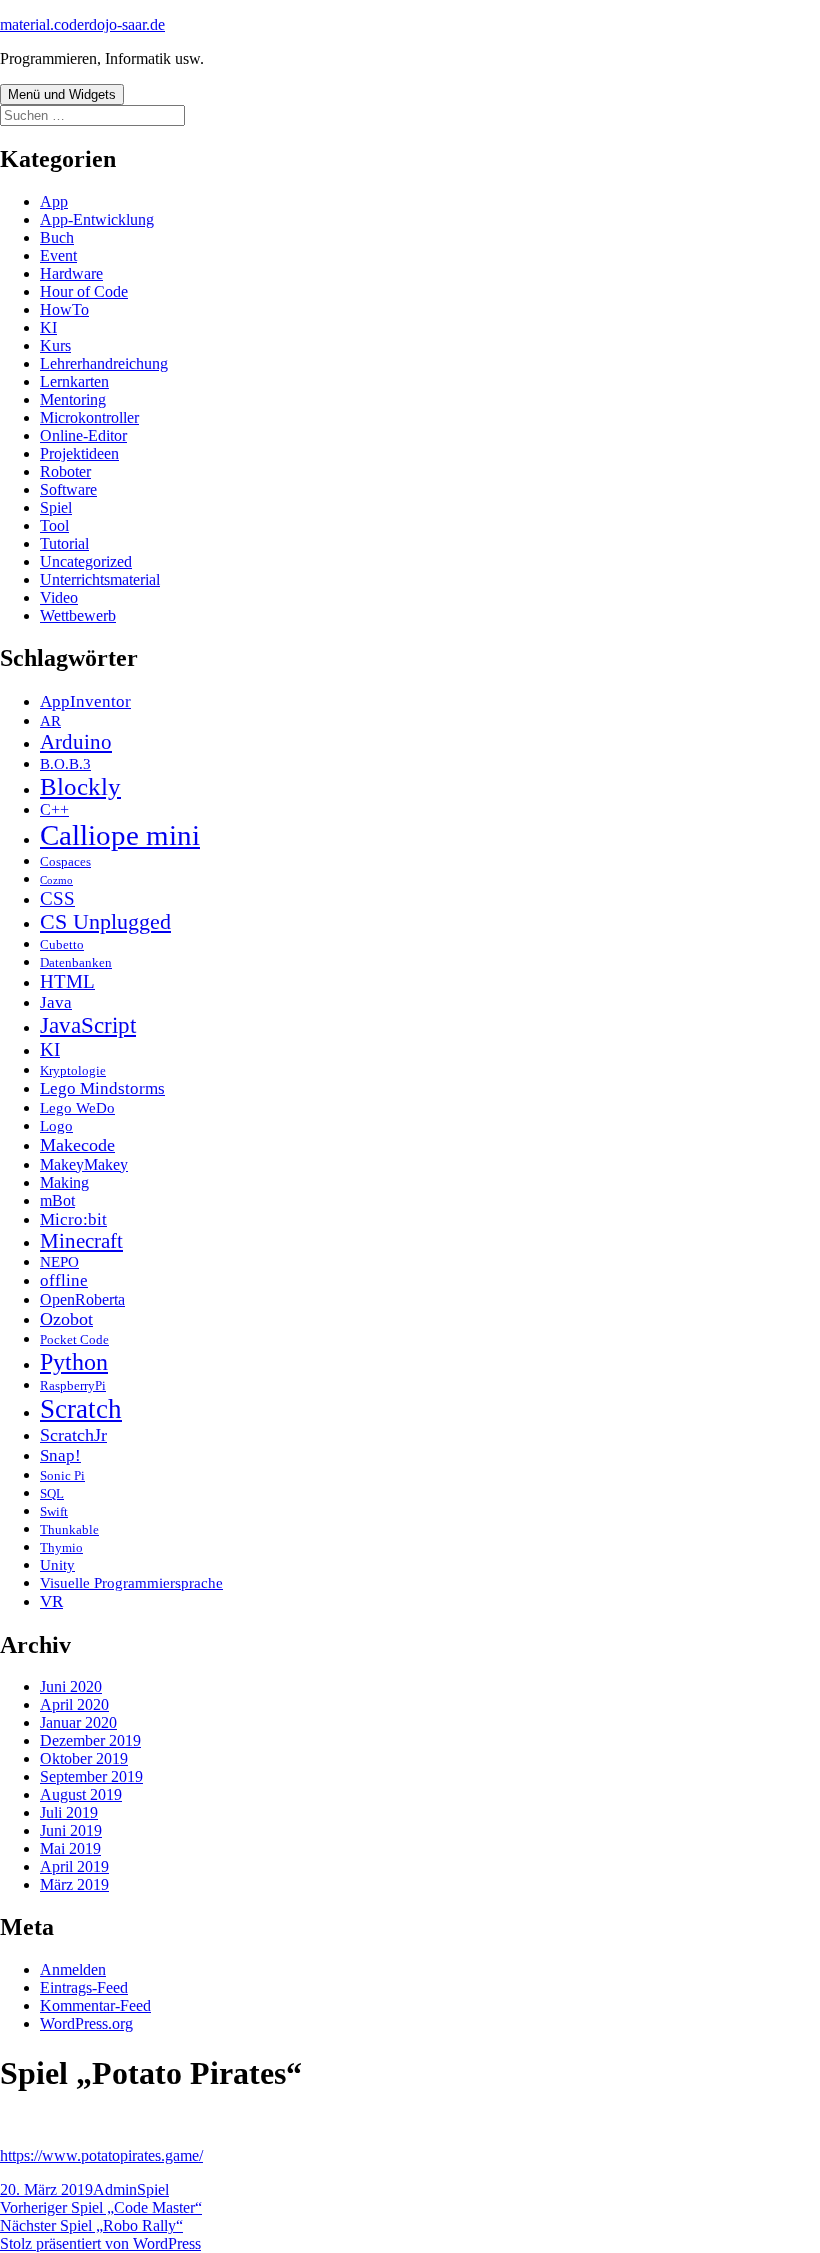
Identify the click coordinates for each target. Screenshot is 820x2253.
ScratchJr (73, 1435)
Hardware (71, 273)
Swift (54, 1511)
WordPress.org (86, 2023)
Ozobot (66, 1319)
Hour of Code (84, 291)
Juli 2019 (69, 1812)
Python (74, 1361)
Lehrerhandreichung (104, 363)
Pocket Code (74, 1339)
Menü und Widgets (62, 94)
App (54, 201)
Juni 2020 (71, 1686)
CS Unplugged (105, 922)
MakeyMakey (84, 1164)
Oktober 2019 (84, 1758)
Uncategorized (86, 561)
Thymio (61, 1547)
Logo (56, 1126)
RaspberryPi (73, 1385)
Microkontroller (89, 417)
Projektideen (79, 453)
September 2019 (91, 1776)
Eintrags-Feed (84, 1987)
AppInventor (85, 701)
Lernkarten (74, 381)
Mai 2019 (70, 1848)
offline (64, 1280)
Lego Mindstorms (102, 1088)
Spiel (56, 507)
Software (68, 489)
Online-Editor (83, 435)
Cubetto (62, 944)
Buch (57, 237)
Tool (54, 525)
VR (51, 1601)
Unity (57, 1565)
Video (59, 597)
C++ (54, 809)
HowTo (64, 309)
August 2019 (81, 1794)
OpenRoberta (82, 1299)
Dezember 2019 (90, 1740)
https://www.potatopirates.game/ (101, 2155)
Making (64, 1182)
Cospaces (65, 861)
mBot (57, 1200)
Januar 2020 (78, 1722)
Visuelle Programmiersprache (131, 1583)
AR (50, 721)
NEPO (59, 1262)
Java (56, 1002)
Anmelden (73, 1969)
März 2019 (74, 1884)
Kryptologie (73, 1070)
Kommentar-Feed (95, 2005)
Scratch (81, 1409)
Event (58, 255)
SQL (52, 1493)
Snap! (60, 1455)
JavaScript (88, 1025)
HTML (67, 981)
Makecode (77, 1145)
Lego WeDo (77, 1108)
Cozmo (56, 880)
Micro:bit (73, 1219)
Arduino (76, 742)
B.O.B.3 (65, 764)
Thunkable (69, 1529)
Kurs (55, 345)
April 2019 (74, 1866)
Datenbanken (76, 962)
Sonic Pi (62, 1475)
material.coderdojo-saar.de (82, 24)
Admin (115, 2189)
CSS (57, 898)
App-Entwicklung (97, 219)
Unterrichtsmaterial (100, 579)
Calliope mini (120, 835)
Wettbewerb (78, 615)
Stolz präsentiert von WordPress (100, 2243)
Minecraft (81, 1241)
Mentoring (73, 399)
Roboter (65, 471)
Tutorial (64, 543)
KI (48, 327)
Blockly (80, 786)
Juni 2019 (71, 1830)
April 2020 (74, 1704)
